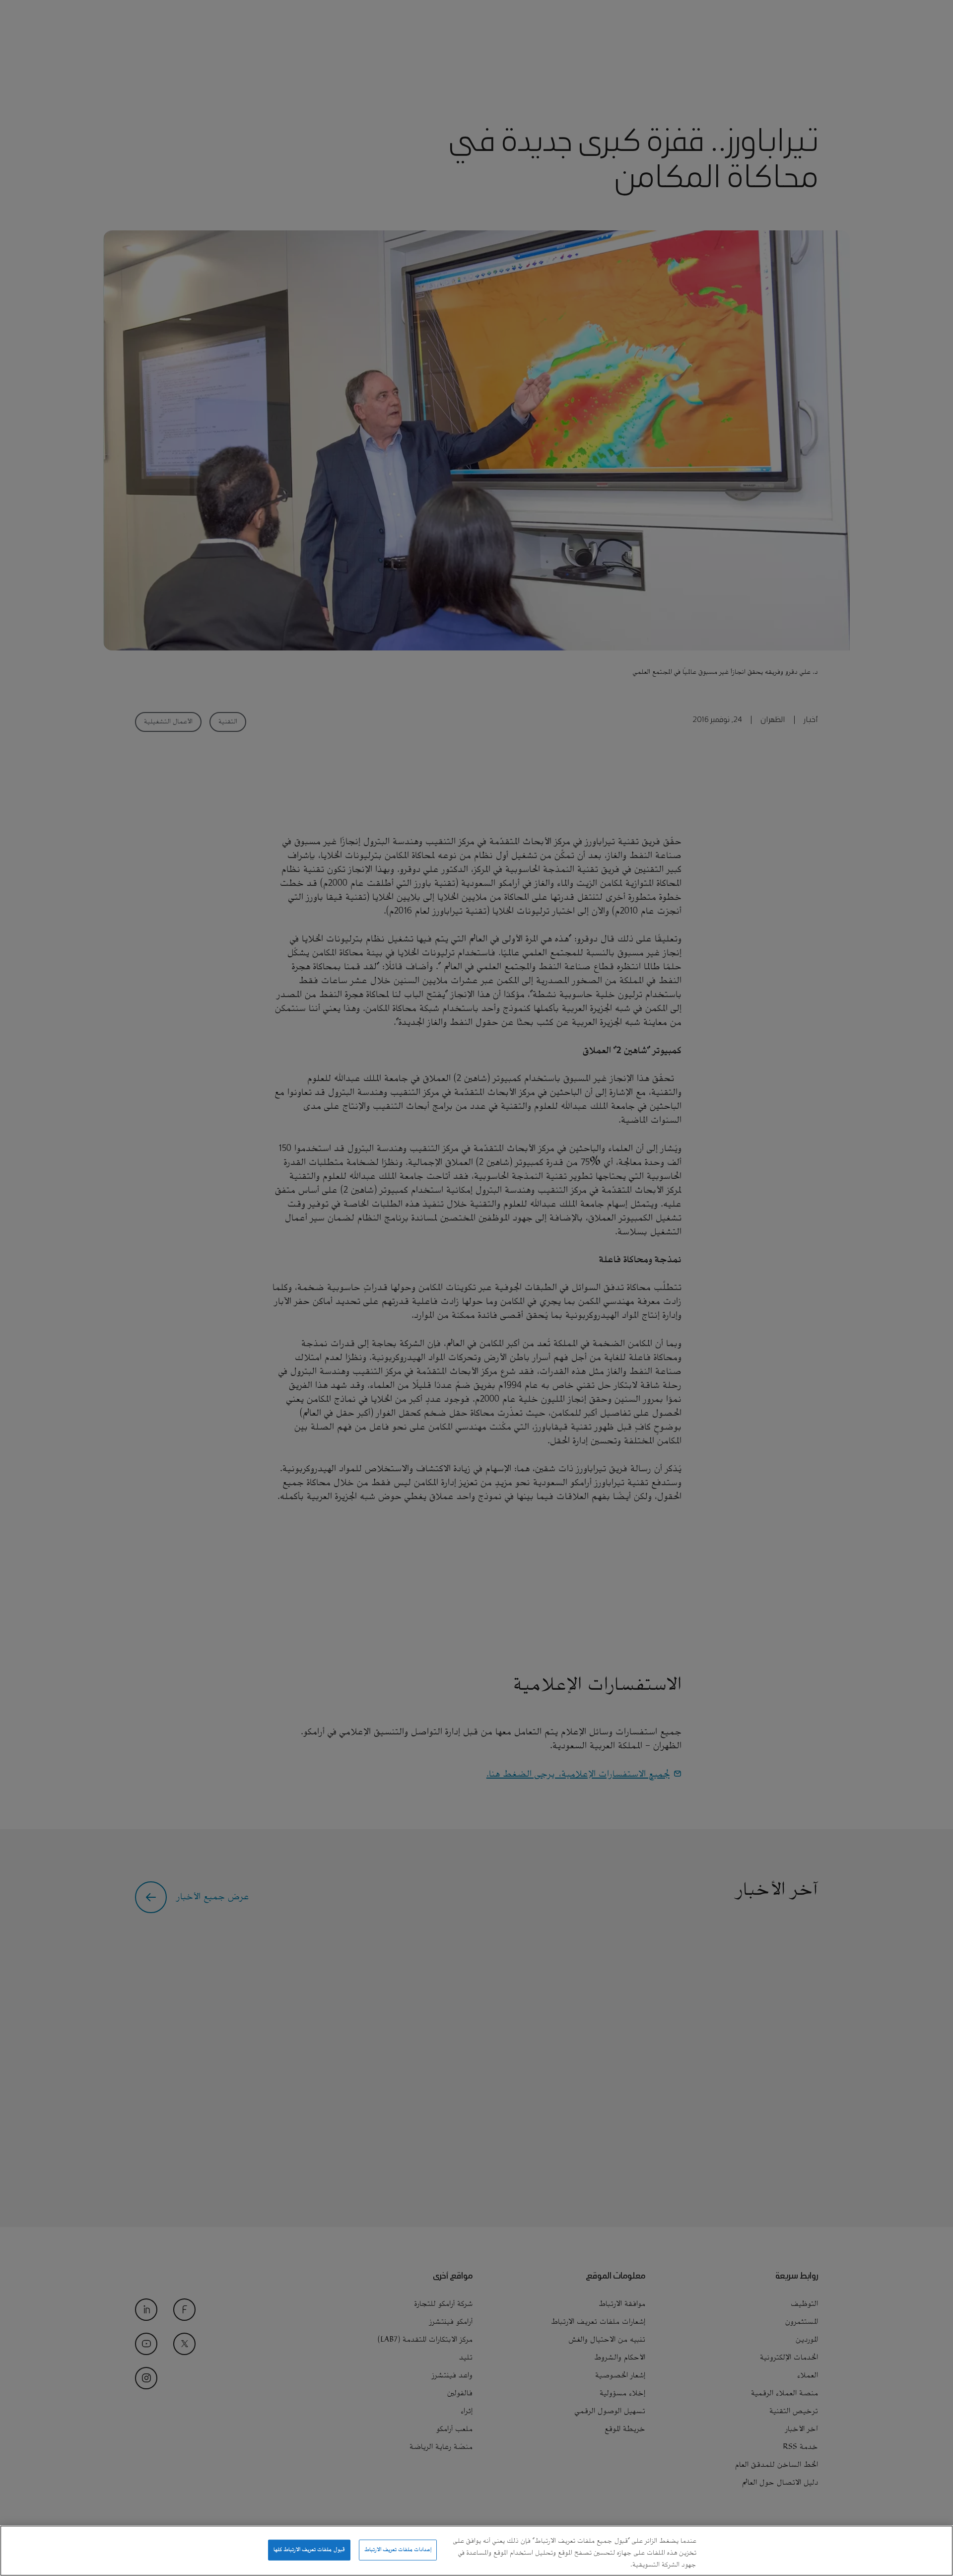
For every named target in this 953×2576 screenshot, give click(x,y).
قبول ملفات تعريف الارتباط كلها (309, 2550)
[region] (476, 2551)
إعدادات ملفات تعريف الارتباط (398, 2550)
